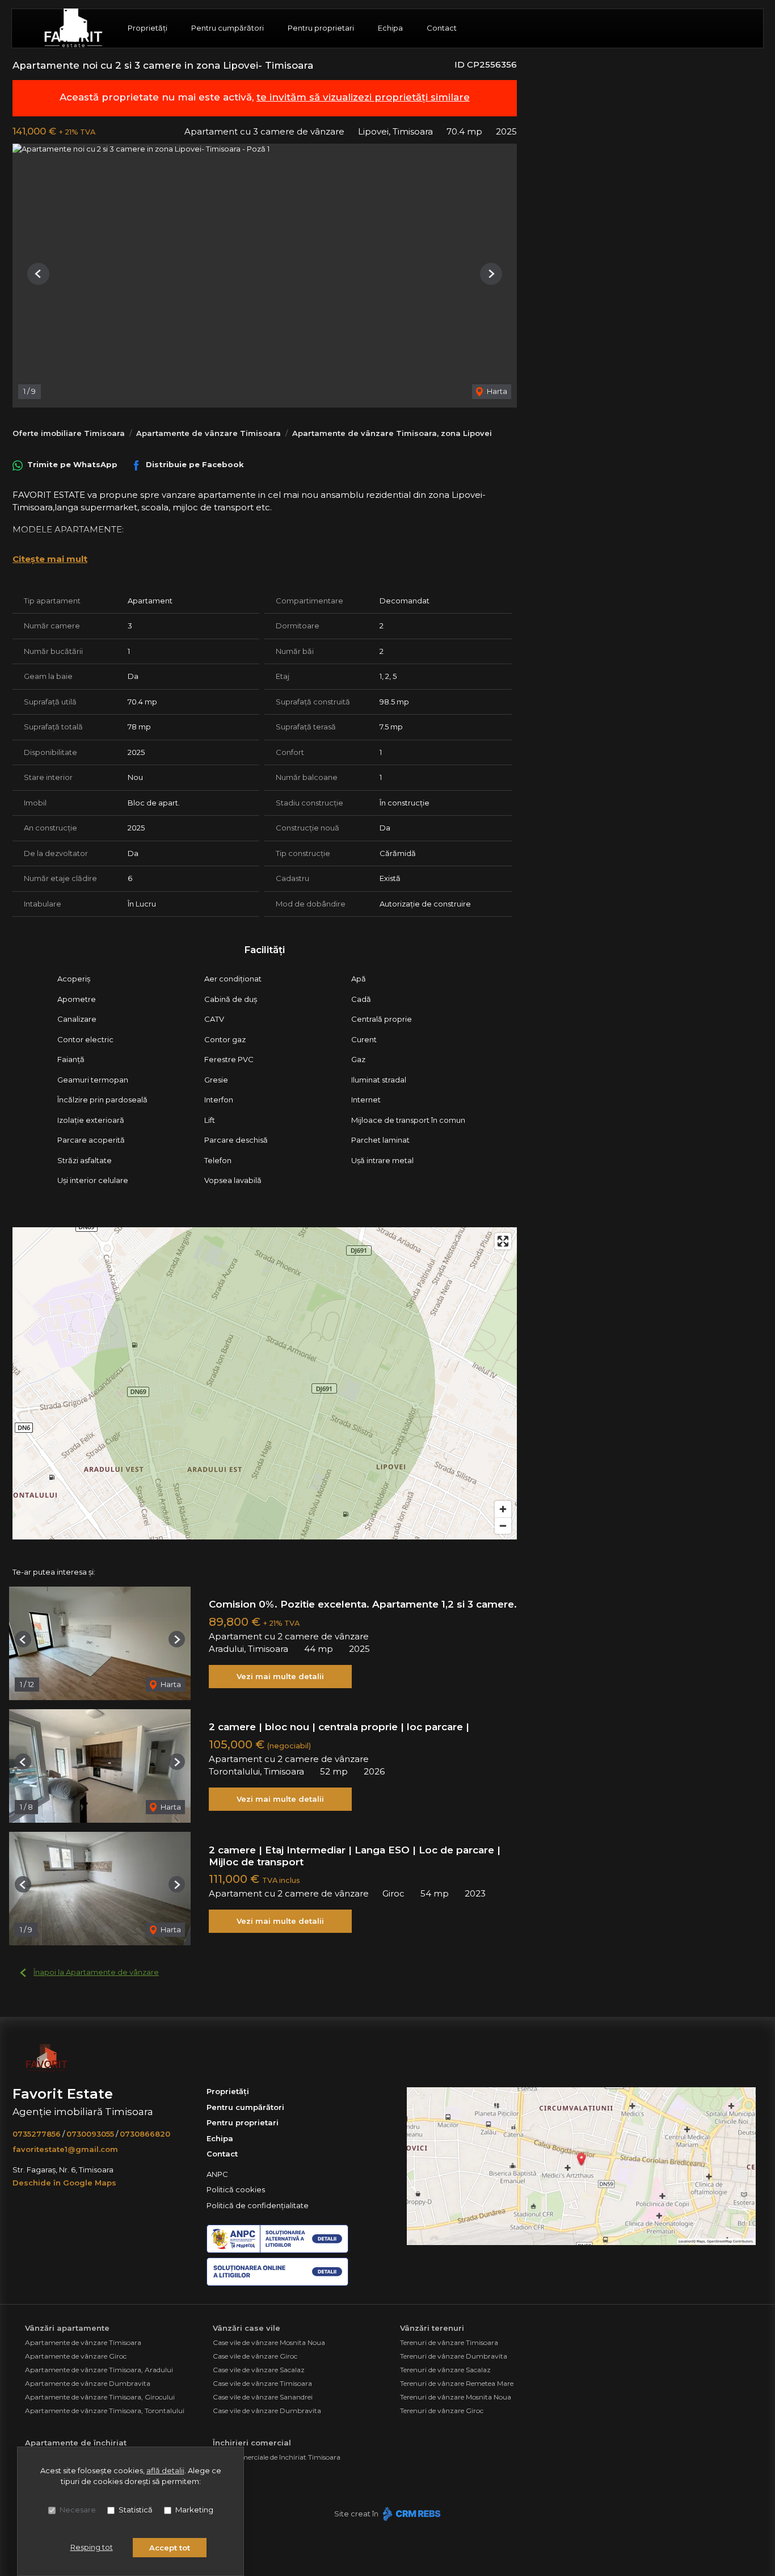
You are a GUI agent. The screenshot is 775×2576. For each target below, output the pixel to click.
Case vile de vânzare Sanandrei (263, 2397)
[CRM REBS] (410, 2514)
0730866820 (145, 2134)
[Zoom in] (503, 1509)
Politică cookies (236, 2189)
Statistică (136, 2510)
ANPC (217, 2174)
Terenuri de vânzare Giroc (442, 2411)
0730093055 (90, 2134)
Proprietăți (148, 28)
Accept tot (170, 2548)
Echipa (390, 28)
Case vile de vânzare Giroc (255, 2356)
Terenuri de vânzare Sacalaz (445, 2370)
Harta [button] (496, 391)
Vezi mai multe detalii (280, 1676)
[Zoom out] (503, 1526)
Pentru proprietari (321, 28)
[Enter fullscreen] (503, 1241)
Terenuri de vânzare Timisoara (449, 2342)
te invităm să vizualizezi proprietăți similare (363, 97)
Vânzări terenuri (432, 2328)
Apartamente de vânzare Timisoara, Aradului (99, 2370)
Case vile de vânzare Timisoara (262, 2383)
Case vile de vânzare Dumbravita (267, 2411)
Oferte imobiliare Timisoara (69, 433)
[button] (38, 274)
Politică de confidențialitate (258, 2205)
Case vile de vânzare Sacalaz (259, 2370)
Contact (442, 28)
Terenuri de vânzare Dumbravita (454, 2356)
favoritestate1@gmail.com (65, 2149)
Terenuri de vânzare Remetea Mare (457, 2383)
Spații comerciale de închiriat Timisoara (277, 2457)
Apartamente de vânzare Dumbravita (88, 2383)
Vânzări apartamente (67, 2328)
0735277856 (37, 2134)
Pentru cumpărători (228, 28)
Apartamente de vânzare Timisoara (209, 433)
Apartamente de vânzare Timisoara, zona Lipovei (392, 433)
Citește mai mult (50, 559)
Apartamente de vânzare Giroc (76, 2356)
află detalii (165, 2470)
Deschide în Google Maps (64, 2183)
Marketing (194, 2510)
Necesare (78, 2510)
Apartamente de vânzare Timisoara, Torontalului (105, 2411)
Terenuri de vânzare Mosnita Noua (456, 2397)
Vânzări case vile (247, 2328)
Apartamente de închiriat (76, 2443)
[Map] (265, 1383)
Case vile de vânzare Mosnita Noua (269, 2342)
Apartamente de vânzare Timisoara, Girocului (100, 2397)
